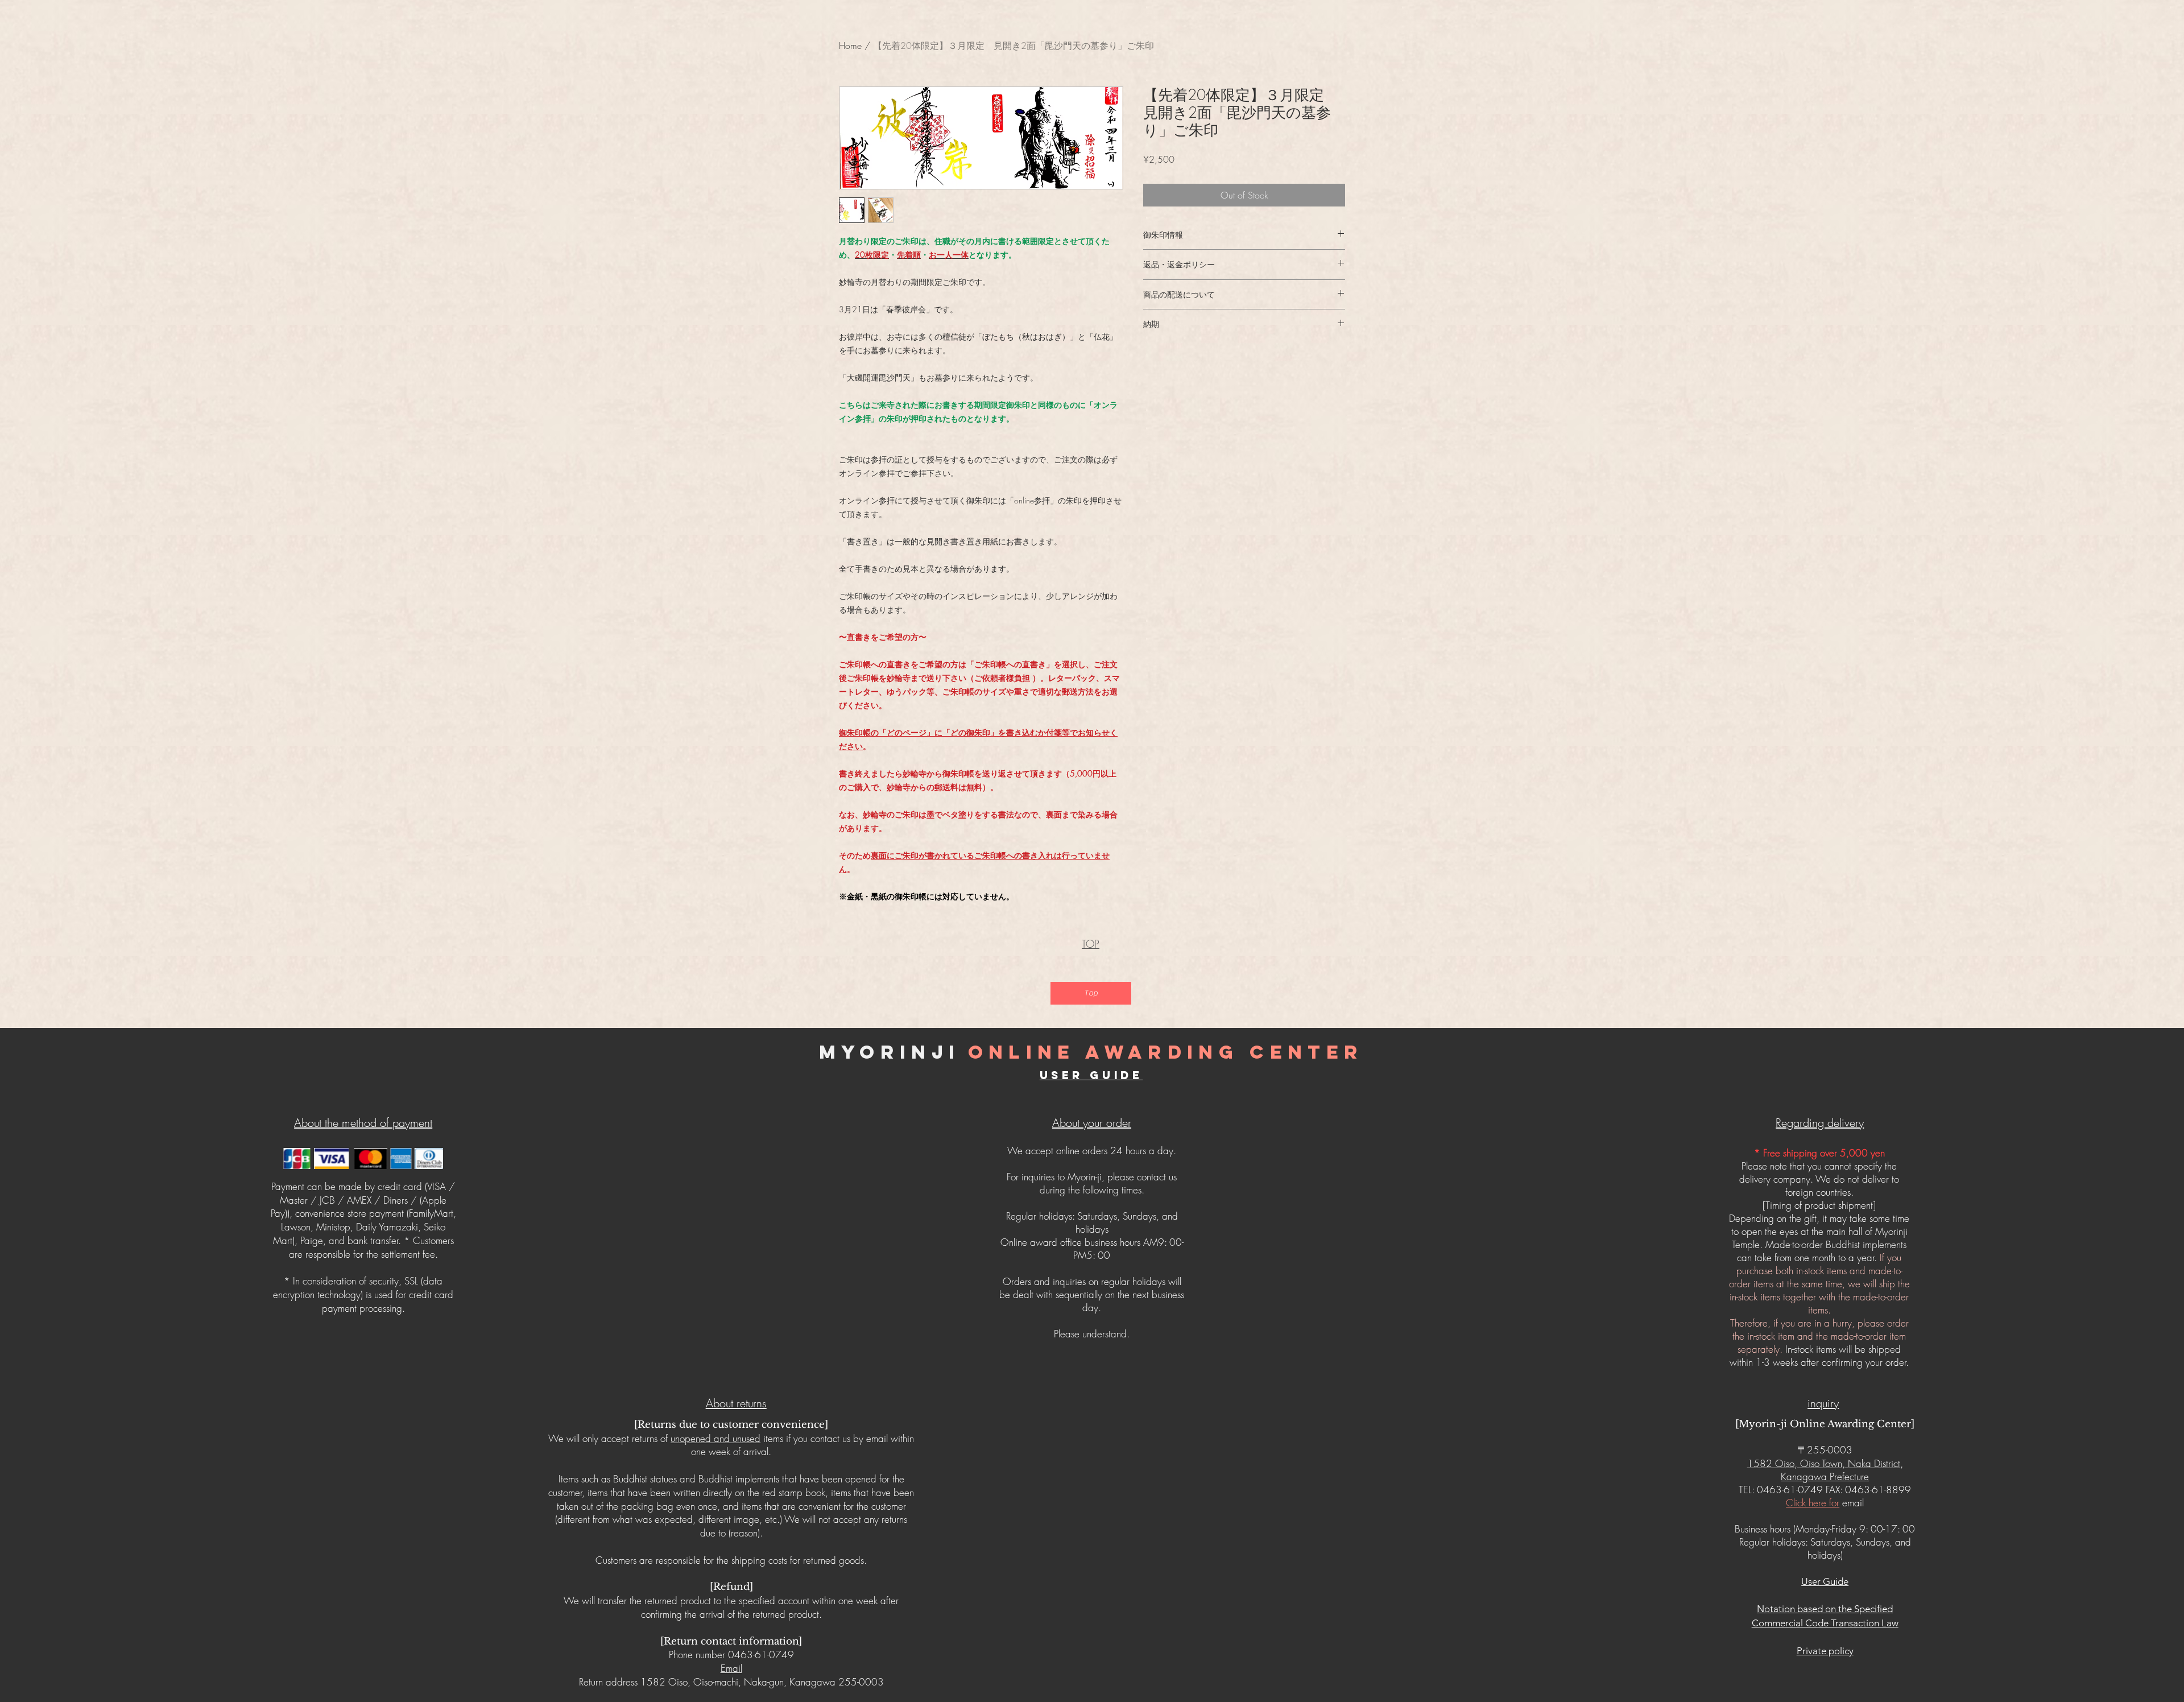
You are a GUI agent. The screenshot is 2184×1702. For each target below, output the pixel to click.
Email (731, 1668)
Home (850, 46)
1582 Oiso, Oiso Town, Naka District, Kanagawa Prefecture (1825, 1470)
